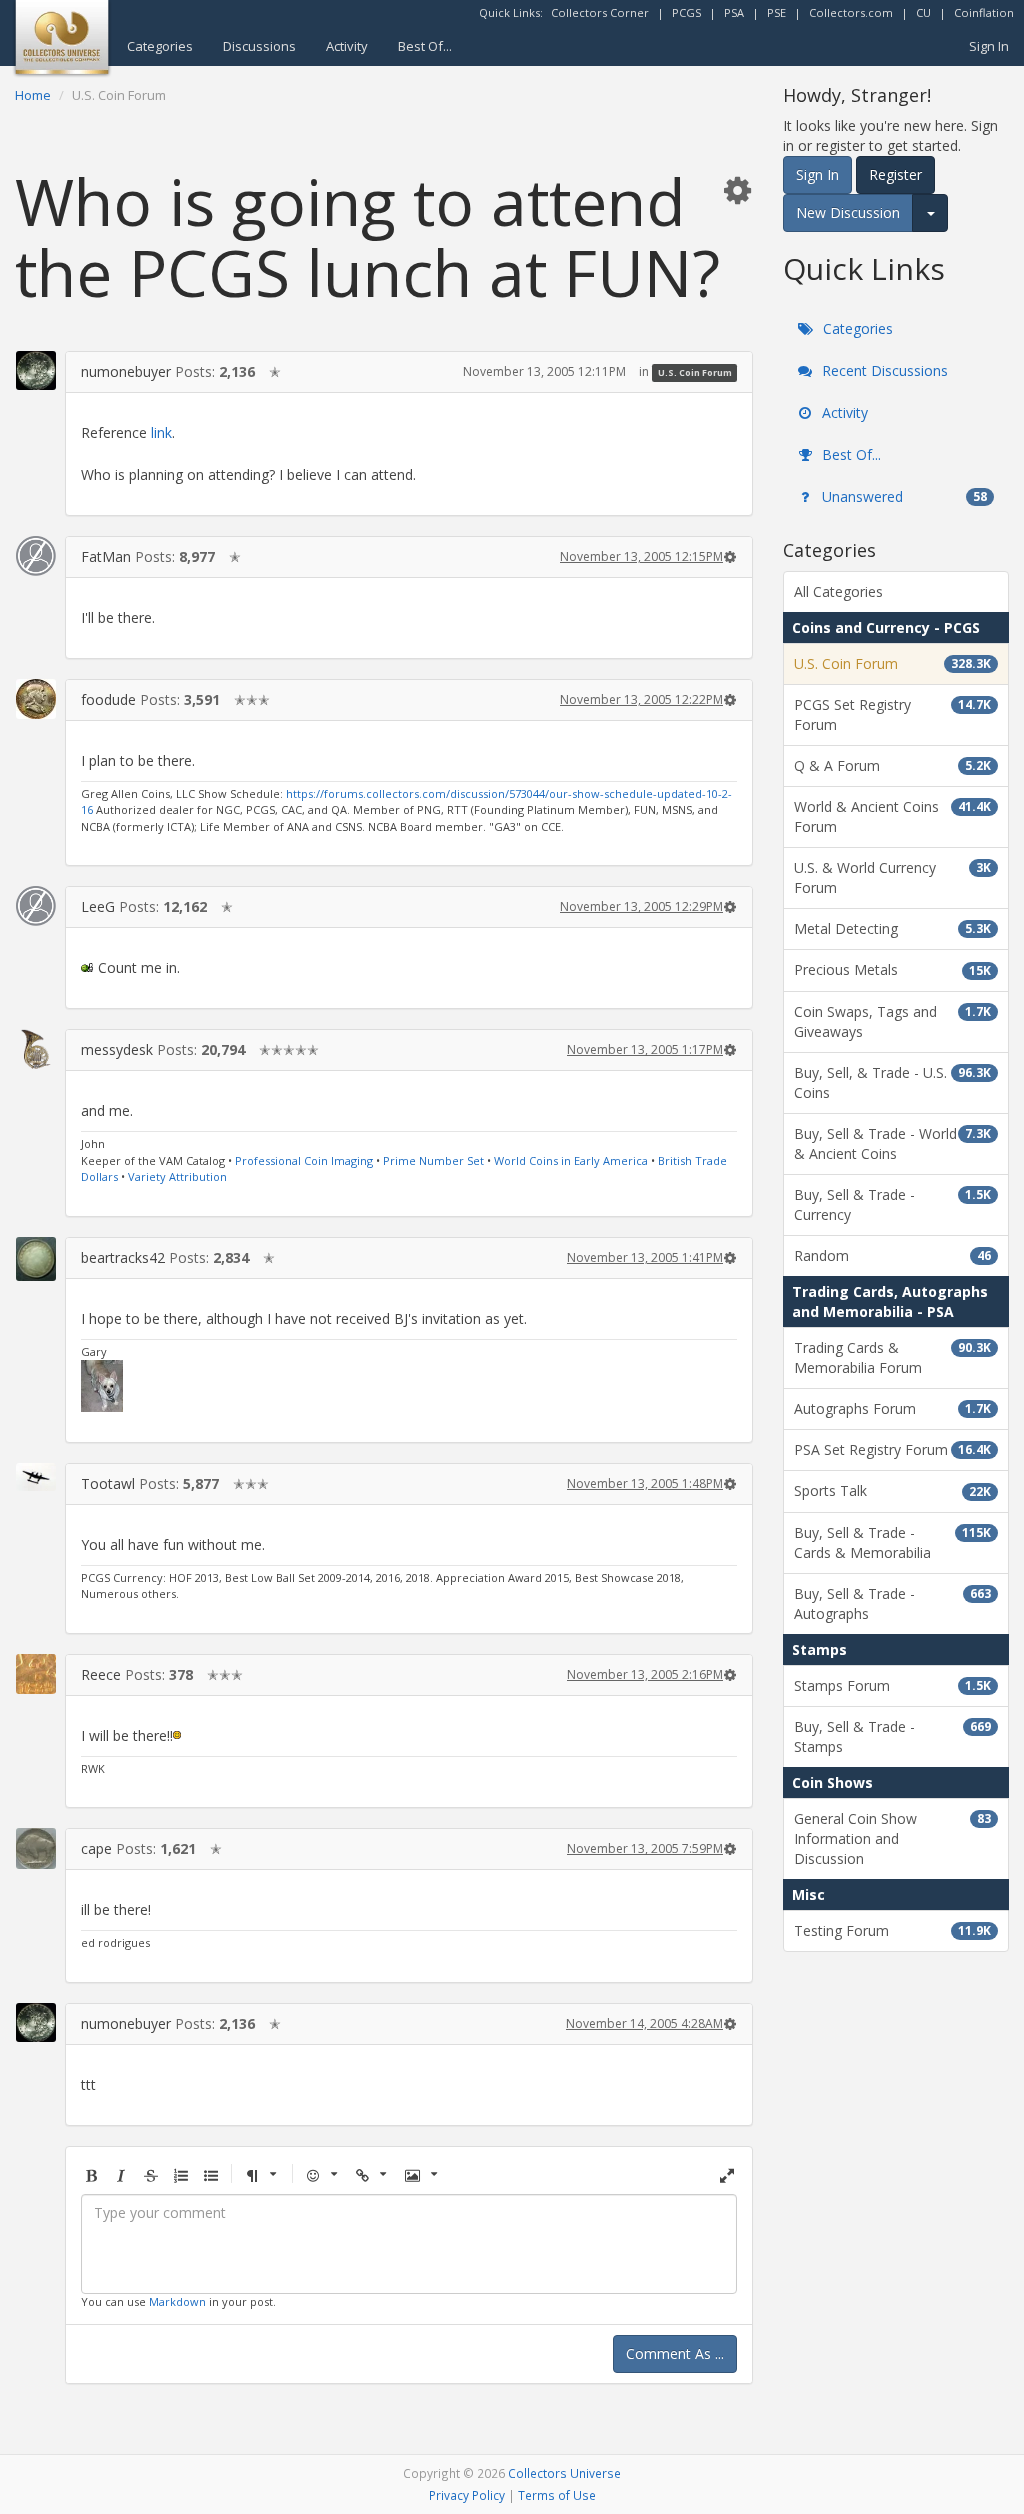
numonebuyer (126, 371)
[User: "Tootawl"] (36, 1477)
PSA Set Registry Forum (892, 1449)
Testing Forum (892, 1930)
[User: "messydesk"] (36, 1049)
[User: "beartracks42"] (36, 1259)
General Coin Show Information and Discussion (892, 1838)
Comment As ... (675, 2353)
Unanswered (902, 496)
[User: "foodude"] (36, 699)
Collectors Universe (564, 2473)
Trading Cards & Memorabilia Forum (892, 1357)
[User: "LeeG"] (36, 906)
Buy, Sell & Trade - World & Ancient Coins (892, 1143)
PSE (776, 12)
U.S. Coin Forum (695, 372)
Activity (347, 46)
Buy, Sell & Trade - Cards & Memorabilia (892, 1542)
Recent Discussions (883, 370)
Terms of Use (557, 2495)
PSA (734, 12)
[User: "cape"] (36, 1848)
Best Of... (425, 46)
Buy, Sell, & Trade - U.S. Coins (892, 1082)
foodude (108, 699)
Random (892, 1255)
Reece (101, 1674)
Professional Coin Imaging (304, 1160)
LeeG (98, 906)
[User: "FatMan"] (36, 556)
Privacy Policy (467, 2495)
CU (923, 12)
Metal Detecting (892, 928)
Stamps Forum (892, 1685)
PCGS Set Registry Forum (892, 714)
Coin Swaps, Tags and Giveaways (892, 1021)
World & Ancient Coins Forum (892, 816)
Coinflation (984, 12)
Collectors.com (851, 12)
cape (96, 1848)
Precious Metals (892, 969)
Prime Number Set (433, 1160)
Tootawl (108, 1483)
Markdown (177, 2301)
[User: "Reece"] (36, 1674)
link (161, 432)
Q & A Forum (892, 765)
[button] (737, 189)
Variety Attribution (177, 1176)
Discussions (259, 46)
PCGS (686, 12)
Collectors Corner (600, 12)
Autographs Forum (892, 1408)
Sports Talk (892, 1490)
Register (895, 174)
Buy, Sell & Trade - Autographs (892, 1603)
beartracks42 (123, 1257)
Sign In (989, 46)
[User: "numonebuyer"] (36, 371)
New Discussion (848, 212)
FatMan (106, 556)
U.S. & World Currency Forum (892, 877)
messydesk (117, 1049)
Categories (160, 46)
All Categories (838, 591)
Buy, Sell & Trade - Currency (892, 1204)
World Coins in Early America (571, 1160)
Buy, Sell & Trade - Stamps (892, 1736)
